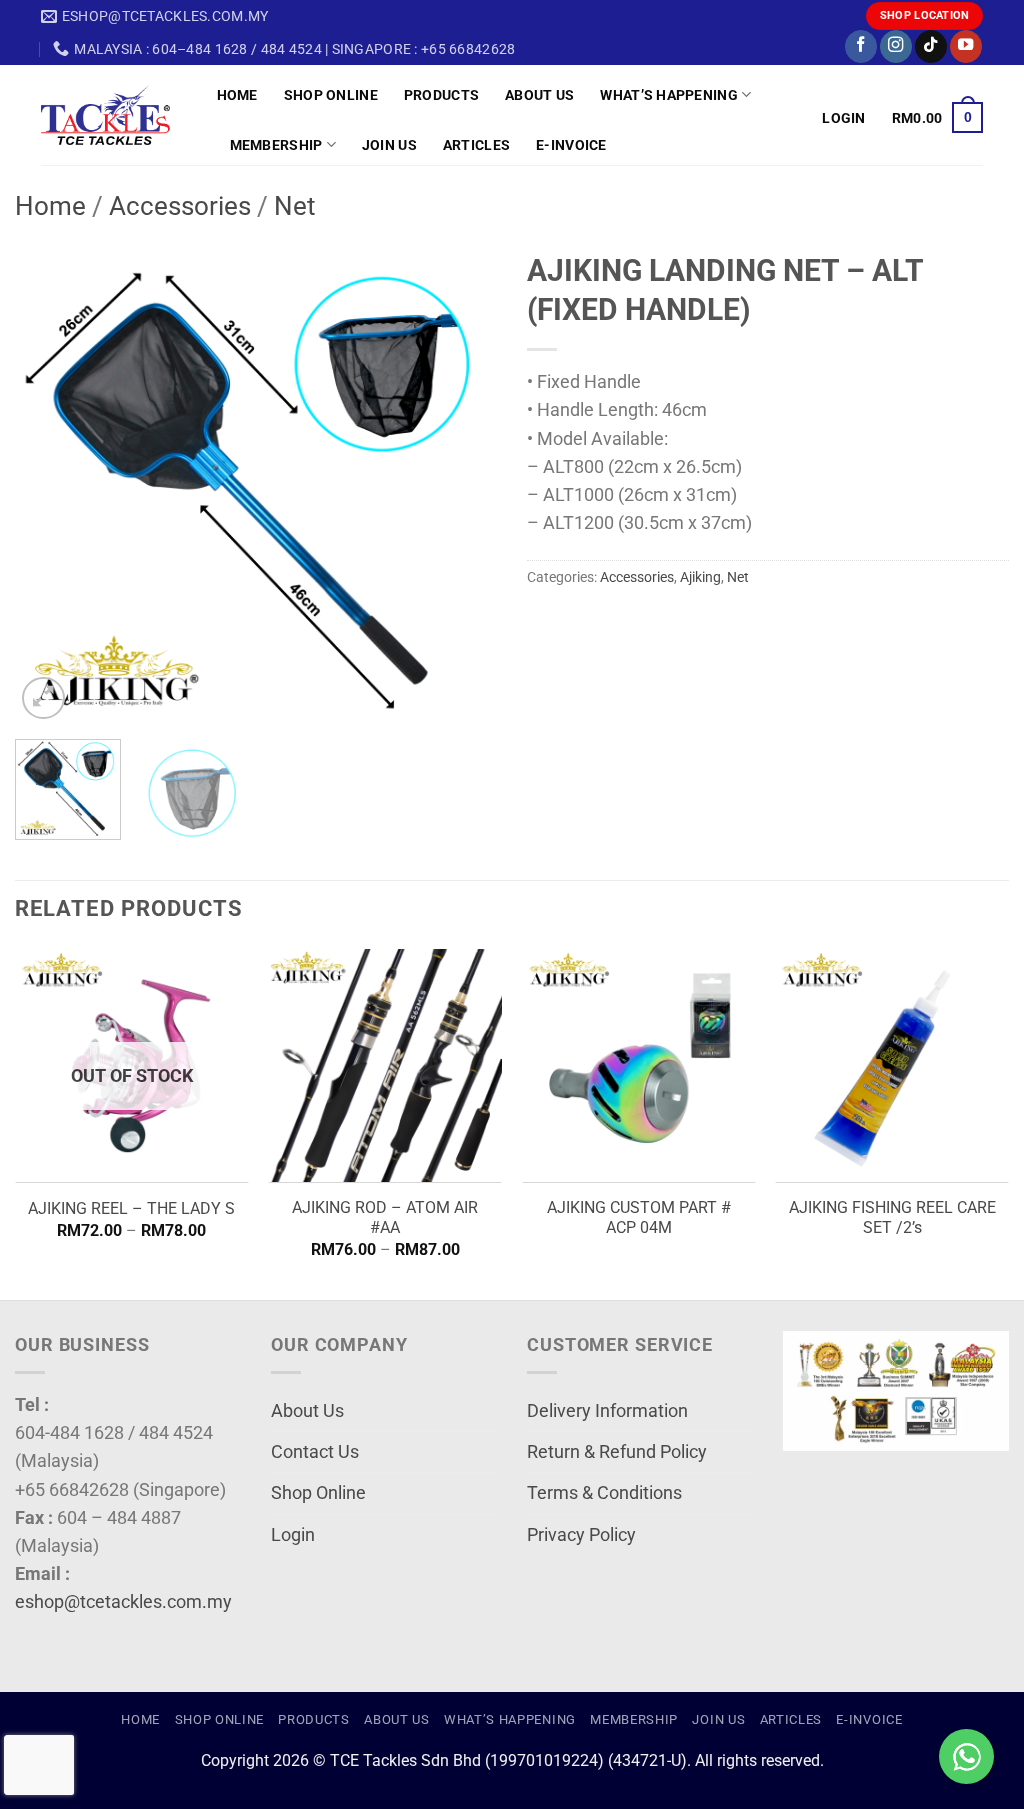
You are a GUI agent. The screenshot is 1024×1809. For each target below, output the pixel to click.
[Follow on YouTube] (966, 46)
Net (295, 206)
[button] (843, 118)
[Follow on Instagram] (896, 46)
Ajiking (700, 577)
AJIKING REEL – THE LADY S (131, 1208)
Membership (276, 145)
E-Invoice (571, 145)
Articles (476, 145)
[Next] (462, 483)
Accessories (180, 206)
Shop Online (331, 95)
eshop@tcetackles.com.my (123, 1602)
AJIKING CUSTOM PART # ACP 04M (639, 1218)
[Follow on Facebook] (861, 46)
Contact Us (315, 1452)
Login (293, 1535)
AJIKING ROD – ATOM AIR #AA (385, 1218)
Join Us (389, 145)
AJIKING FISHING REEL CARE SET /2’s (892, 1218)
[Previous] (50, 483)
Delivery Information (607, 1411)
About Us (539, 95)
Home (237, 95)
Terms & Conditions (604, 1493)
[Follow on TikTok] (931, 46)
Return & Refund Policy (617, 1452)
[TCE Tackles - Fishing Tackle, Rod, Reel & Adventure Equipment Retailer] (114, 115)
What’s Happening (669, 95)
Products (441, 95)
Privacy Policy (581, 1535)
